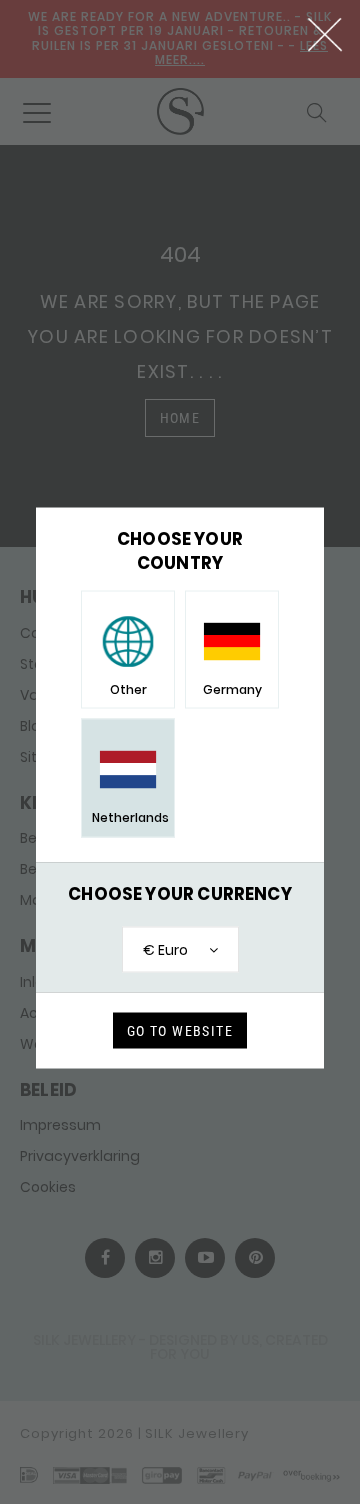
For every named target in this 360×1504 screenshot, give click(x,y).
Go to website (180, 1030)
